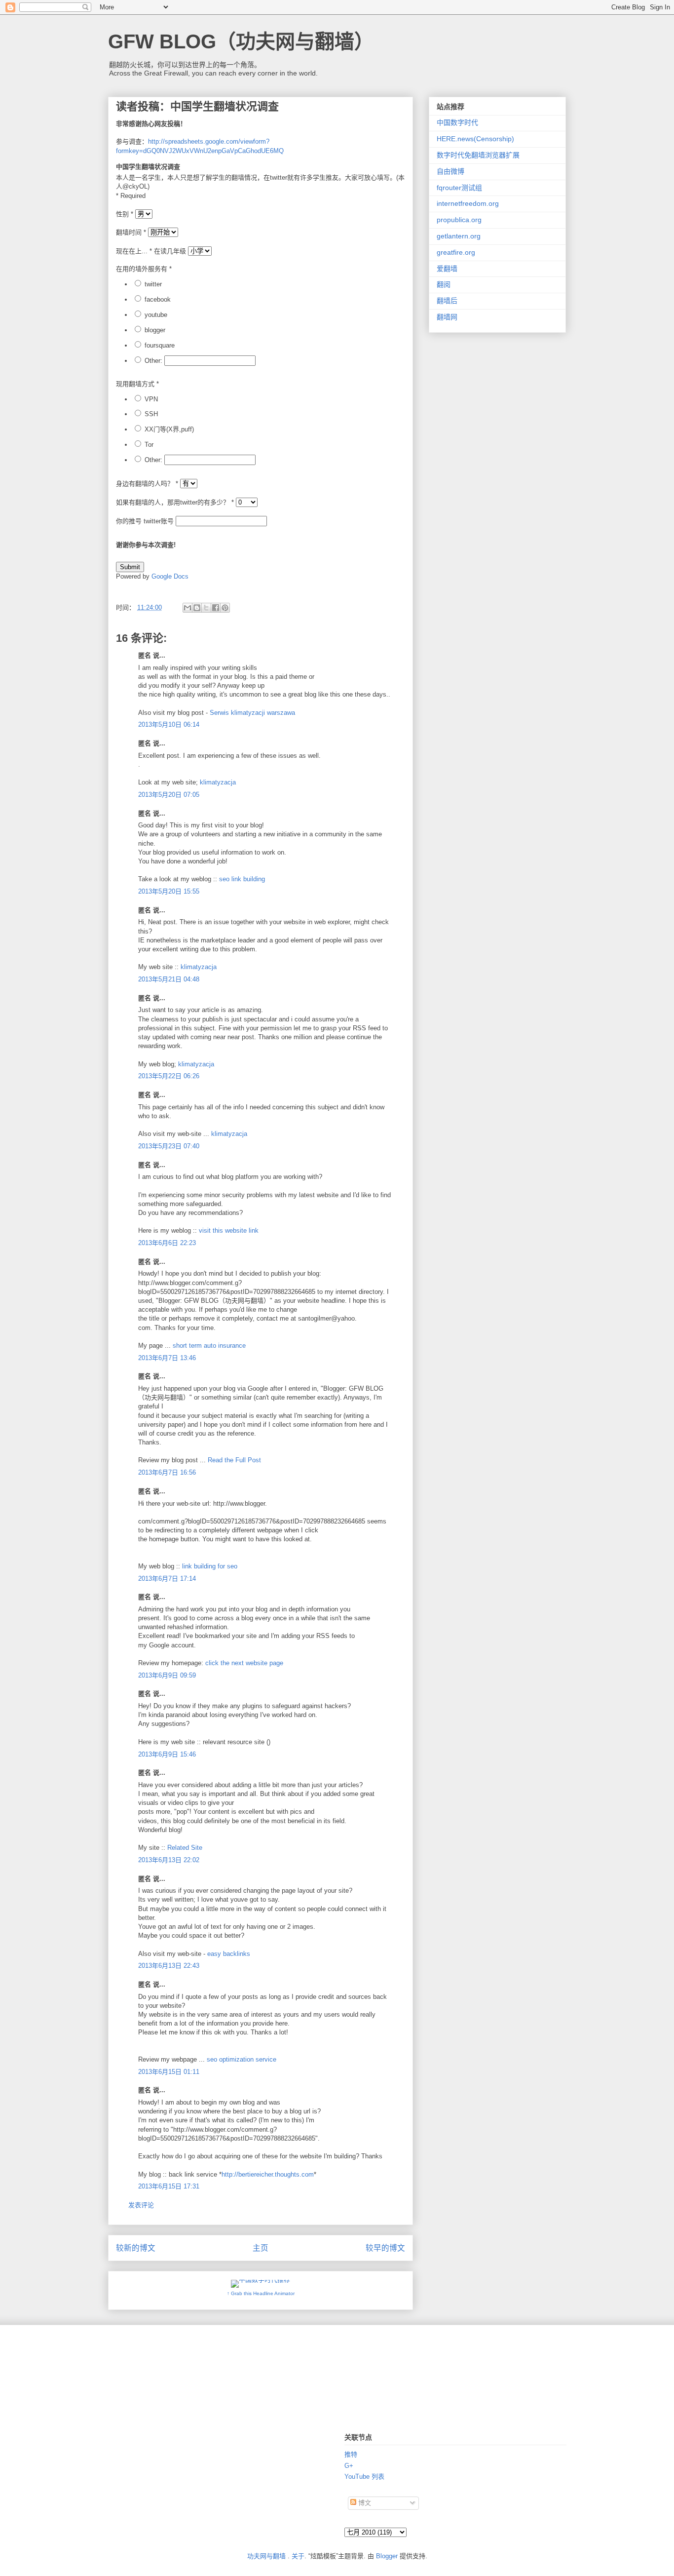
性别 (125, 214)
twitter (153, 284)
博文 (364, 2503)
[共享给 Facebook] (216, 608)
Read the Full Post (234, 1460)
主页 (261, 2248)
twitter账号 (159, 521)
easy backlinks (229, 1954)
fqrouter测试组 (459, 188)
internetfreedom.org (468, 203)
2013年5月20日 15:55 (169, 891)
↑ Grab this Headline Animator (261, 2293)
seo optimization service (242, 2059)
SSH (151, 414)
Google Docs (170, 576)
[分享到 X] (206, 608)
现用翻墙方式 (137, 384)
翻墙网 (447, 317)
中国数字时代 (457, 122)
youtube (156, 315)
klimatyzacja (218, 782)
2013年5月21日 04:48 (169, 979)
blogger (155, 330)
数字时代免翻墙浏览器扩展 (478, 155)
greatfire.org (456, 252)
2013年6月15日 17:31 (169, 2186)
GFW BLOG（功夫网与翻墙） (241, 41)
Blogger (387, 2556)
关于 (298, 2556)
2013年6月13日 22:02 (169, 1860)
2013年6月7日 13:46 (167, 1358)
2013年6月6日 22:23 (167, 1243)
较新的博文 (136, 2248)
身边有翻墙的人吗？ (147, 484)
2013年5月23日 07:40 (169, 1146)
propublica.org (459, 220)
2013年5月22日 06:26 (169, 1076)
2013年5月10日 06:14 (169, 724)
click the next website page (244, 1663)
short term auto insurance (209, 1346)
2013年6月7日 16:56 (167, 1472)
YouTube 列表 (364, 2477)
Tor (149, 445)
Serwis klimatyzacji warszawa (252, 713)
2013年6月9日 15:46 (167, 1754)
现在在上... (134, 251)
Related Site (185, 1848)
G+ (349, 2466)
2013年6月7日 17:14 (167, 1579)
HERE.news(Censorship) (475, 139)
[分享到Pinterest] (225, 608)
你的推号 (130, 521)
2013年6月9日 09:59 (167, 1675)
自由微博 (450, 171)
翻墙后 (447, 301)
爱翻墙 (447, 269)
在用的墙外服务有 (144, 269)
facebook (158, 299)
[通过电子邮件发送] (187, 608)
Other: (153, 361)
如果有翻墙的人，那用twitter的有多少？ (175, 502)
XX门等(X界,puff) (169, 429)
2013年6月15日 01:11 (169, 2072)
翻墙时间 (131, 232)
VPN (151, 399)
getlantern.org (459, 236)
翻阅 (444, 284)
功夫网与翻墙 (266, 2556)
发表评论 (141, 2205)
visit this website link (229, 1230)
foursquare (160, 345)
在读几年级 (170, 251)
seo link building (242, 879)
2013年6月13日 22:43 (169, 1966)
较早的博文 (385, 2248)
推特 (351, 2454)
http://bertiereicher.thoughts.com (268, 2174)
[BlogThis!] (197, 608)
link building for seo (210, 1566)
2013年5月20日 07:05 (169, 795)
